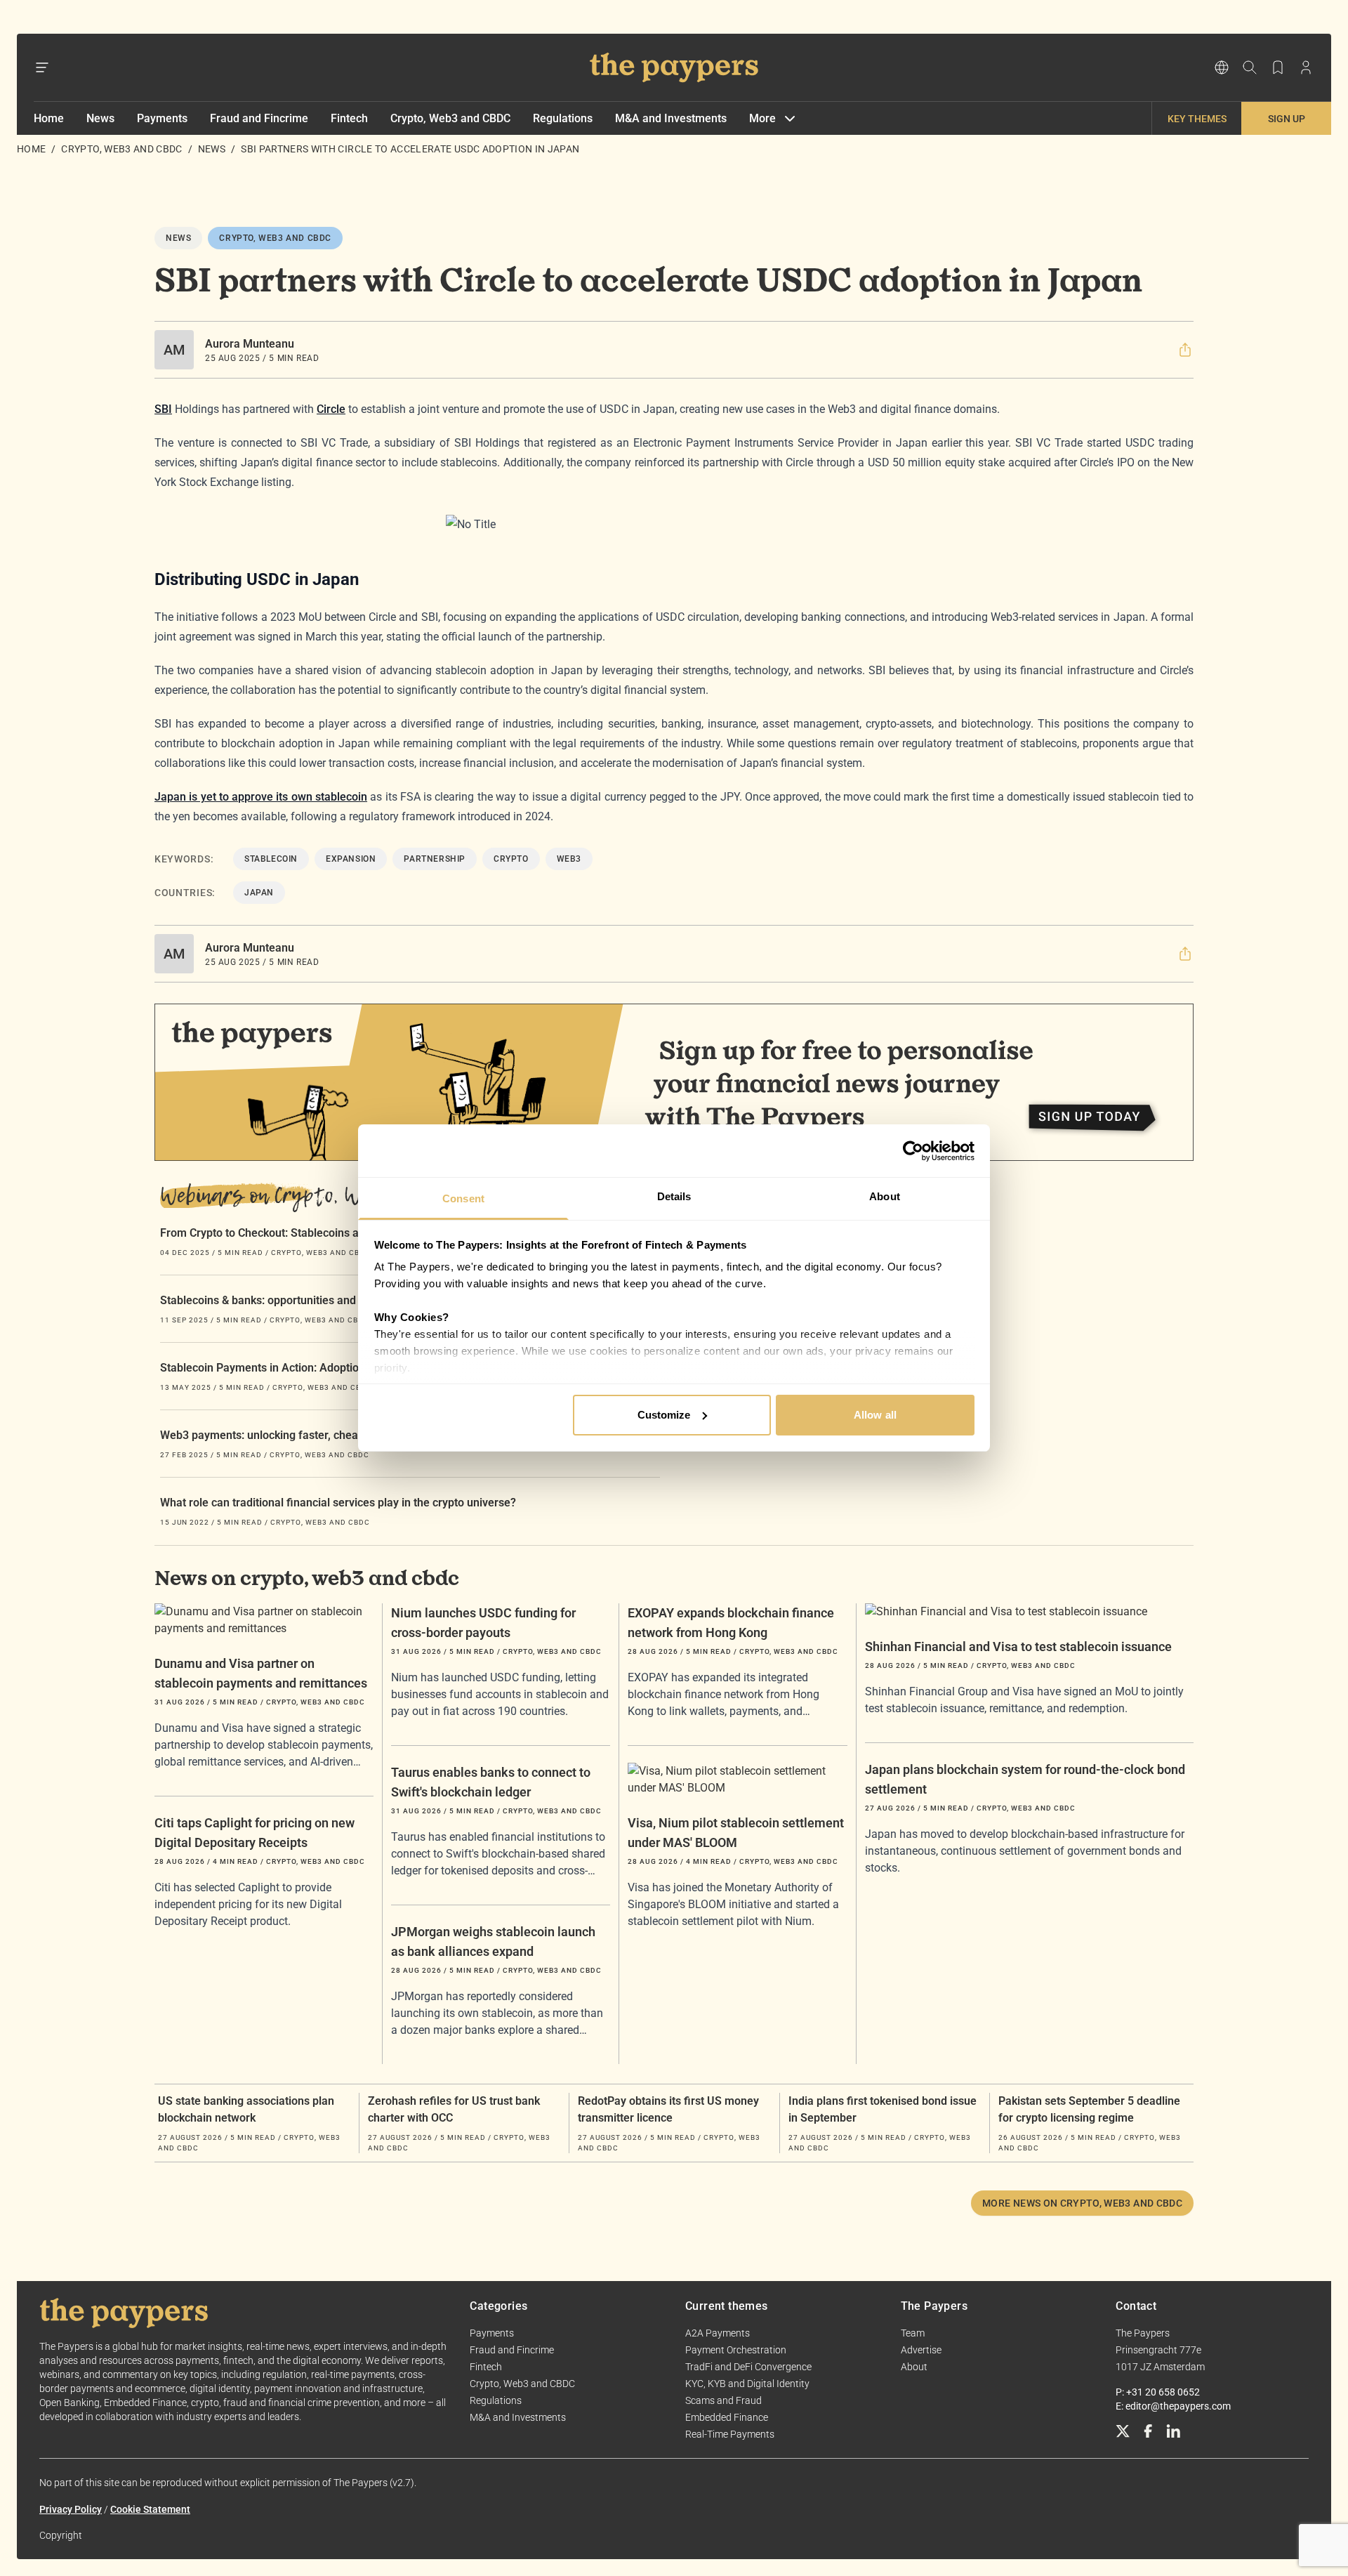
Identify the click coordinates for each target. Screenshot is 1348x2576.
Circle (331, 409)
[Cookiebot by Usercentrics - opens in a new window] (913, 1151)
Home (49, 118)
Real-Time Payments (730, 2434)
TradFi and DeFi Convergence (748, 2367)
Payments (162, 118)
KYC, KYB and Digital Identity (747, 2384)
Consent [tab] (463, 1198)
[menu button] (42, 67)
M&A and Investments (671, 118)
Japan (259, 893)
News (100, 118)
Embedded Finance (727, 2417)
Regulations (563, 118)
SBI (163, 409)
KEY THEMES (1197, 119)
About (914, 2367)
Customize (664, 1415)
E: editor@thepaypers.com (1173, 2406)
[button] (1185, 350)
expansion (351, 859)
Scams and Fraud (723, 2400)
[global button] (1222, 67)
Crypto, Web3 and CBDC (450, 118)
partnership (435, 859)
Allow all (875, 1415)
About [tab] (885, 1196)
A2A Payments (718, 2333)
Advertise (921, 2350)
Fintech (349, 118)
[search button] (1250, 67)
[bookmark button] (1278, 67)
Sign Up (1287, 119)
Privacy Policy (71, 2509)
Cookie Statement (150, 2509)
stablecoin (271, 859)
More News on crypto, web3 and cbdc (1082, 2203)
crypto (511, 859)
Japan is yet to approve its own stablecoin (261, 797)
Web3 (569, 859)
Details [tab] (674, 1196)
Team (913, 2333)
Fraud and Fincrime (259, 118)
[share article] (1185, 350)
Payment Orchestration (736, 2350)
